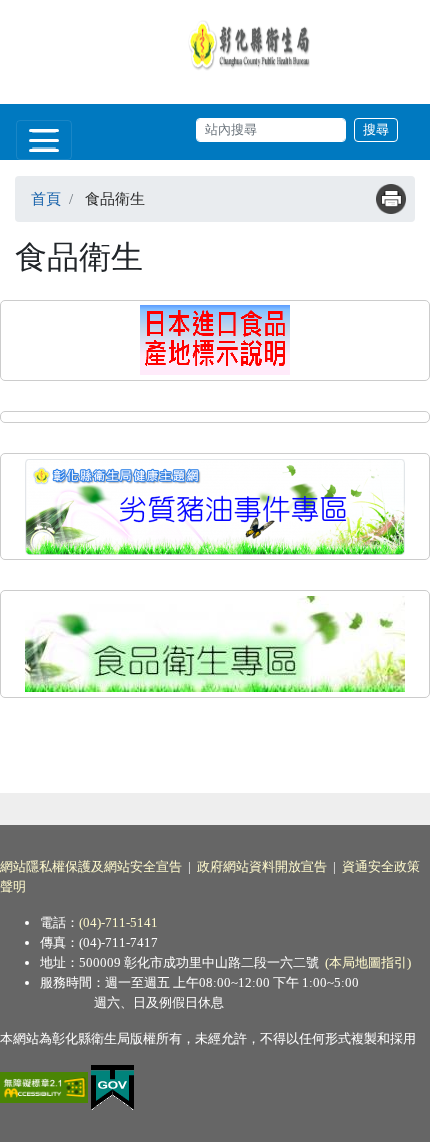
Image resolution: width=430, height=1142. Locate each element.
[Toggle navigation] (44, 140)
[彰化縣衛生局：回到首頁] (252, 44)
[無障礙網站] (45, 1085)
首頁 (46, 199)
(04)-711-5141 (118, 922)
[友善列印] (391, 199)
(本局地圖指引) (368, 962)
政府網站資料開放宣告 (262, 866)
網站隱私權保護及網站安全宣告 (91, 866)
